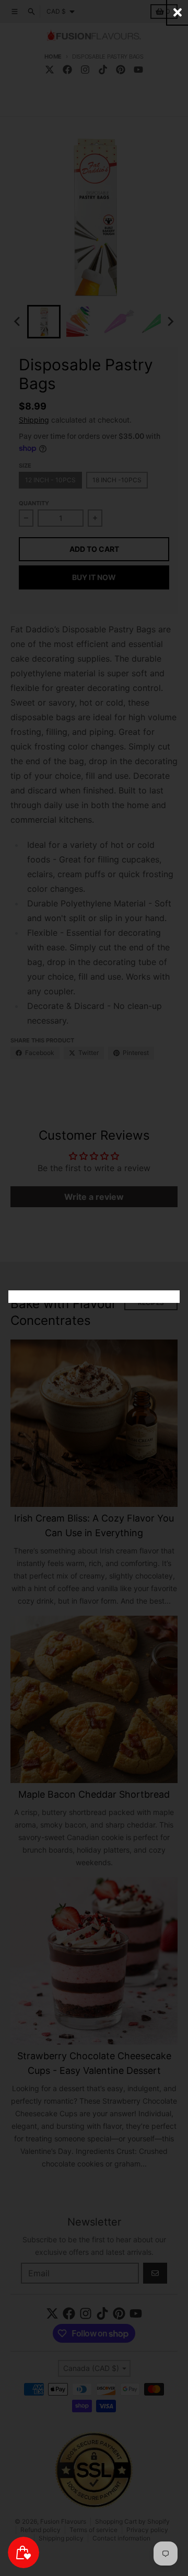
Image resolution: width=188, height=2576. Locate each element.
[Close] (178, 12)
